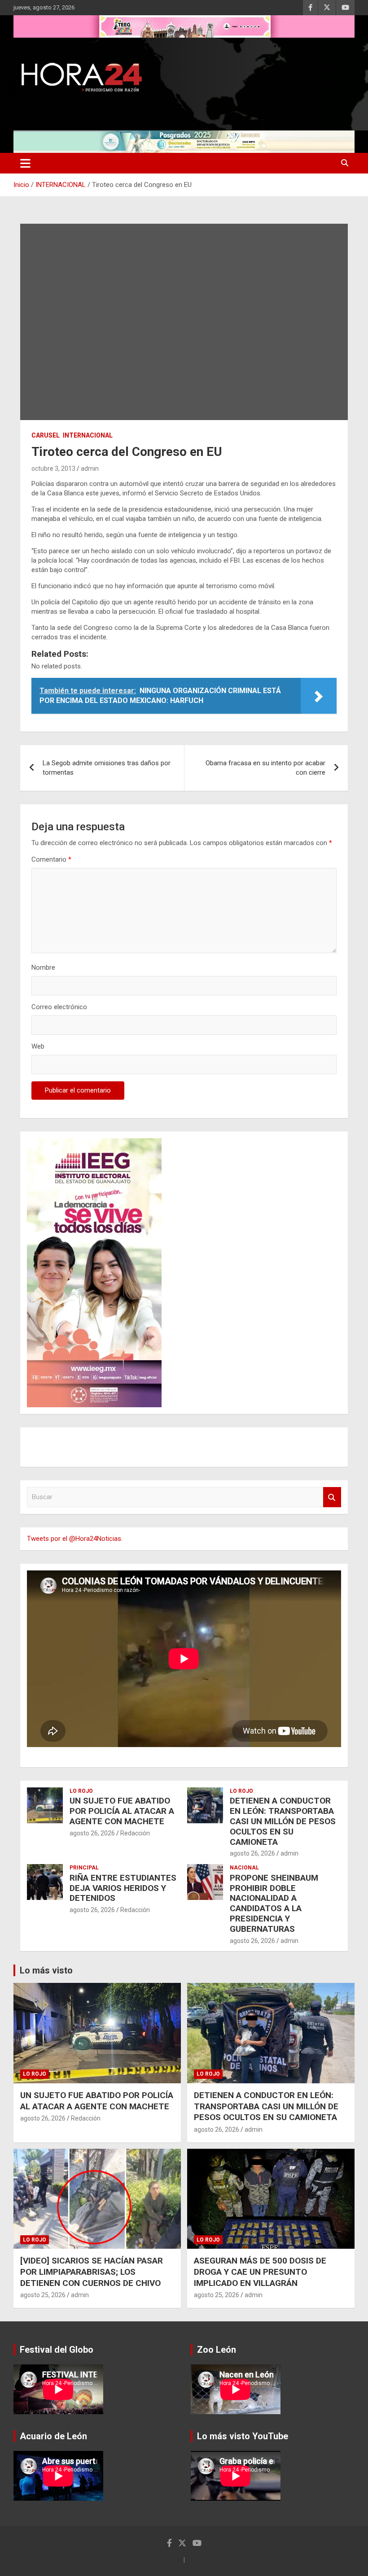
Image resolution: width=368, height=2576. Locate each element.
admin (90, 468)
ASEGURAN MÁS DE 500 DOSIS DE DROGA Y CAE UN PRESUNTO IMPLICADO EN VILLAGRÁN (260, 2272)
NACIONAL (244, 1868)
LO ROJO (81, 1791)
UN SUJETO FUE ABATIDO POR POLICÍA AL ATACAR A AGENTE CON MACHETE (122, 1811)
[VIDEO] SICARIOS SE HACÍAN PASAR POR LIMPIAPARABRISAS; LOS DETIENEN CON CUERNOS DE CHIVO (92, 2272)
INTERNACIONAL (88, 435)
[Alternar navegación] (25, 163)
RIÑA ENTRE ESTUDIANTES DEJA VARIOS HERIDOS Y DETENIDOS (123, 1888)
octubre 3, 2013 (53, 468)
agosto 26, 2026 (92, 1833)
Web (38, 1046)
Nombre (43, 967)
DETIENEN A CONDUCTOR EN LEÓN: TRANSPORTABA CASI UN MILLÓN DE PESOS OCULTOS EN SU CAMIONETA (283, 1821)
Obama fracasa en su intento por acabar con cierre (265, 768)
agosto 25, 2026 (43, 2295)
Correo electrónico (59, 1007)
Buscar (332, 1497)
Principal (84, 1868)
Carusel (46, 435)
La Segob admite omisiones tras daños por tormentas (107, 768)
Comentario (51, 859)
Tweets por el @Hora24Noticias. (75, 1539)
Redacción (135, 1833)
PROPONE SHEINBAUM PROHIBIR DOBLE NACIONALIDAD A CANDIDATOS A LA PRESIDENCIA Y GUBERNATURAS (274, 1903)
